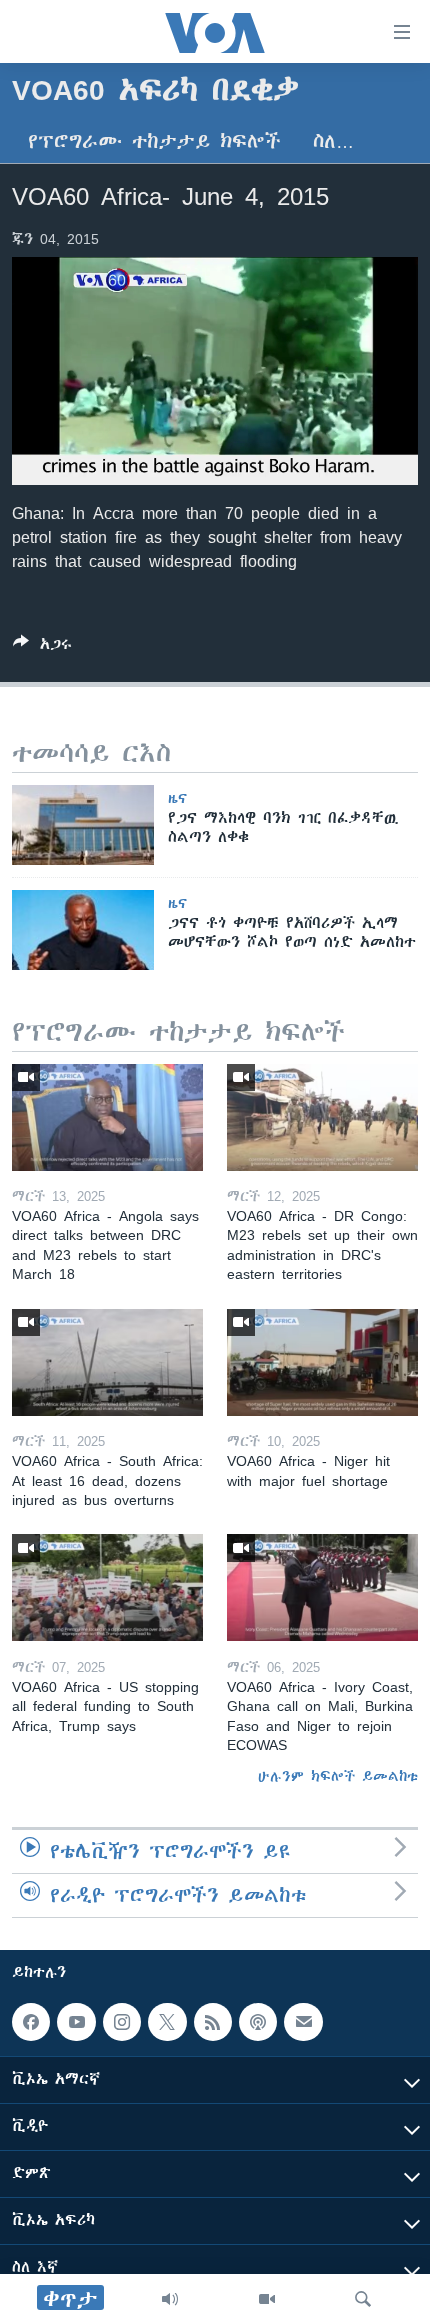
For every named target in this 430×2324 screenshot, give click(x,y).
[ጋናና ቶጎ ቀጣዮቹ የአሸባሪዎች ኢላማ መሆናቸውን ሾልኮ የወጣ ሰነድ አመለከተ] (83, 930)
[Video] (267, 2299)
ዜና (177, 798)
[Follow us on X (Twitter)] (167, 2022)
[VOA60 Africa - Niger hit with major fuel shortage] (322, 1362)
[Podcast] (258, 2022)
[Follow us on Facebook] (31, 2022)
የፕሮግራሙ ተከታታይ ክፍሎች (154, 141)
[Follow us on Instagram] (122, 2022)
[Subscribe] (303, 2022)
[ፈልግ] (363, 2299)
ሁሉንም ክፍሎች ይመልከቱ (338, 1776)
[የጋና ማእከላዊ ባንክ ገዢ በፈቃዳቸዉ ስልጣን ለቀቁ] (83, 825)
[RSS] (213, 2022)
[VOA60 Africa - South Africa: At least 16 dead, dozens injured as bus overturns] (107, 1362)
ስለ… (333, 141)
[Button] (42, 647)
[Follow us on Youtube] (76, 2022)
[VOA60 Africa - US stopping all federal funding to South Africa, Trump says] (107, 1587)
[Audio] (170, 2299)
